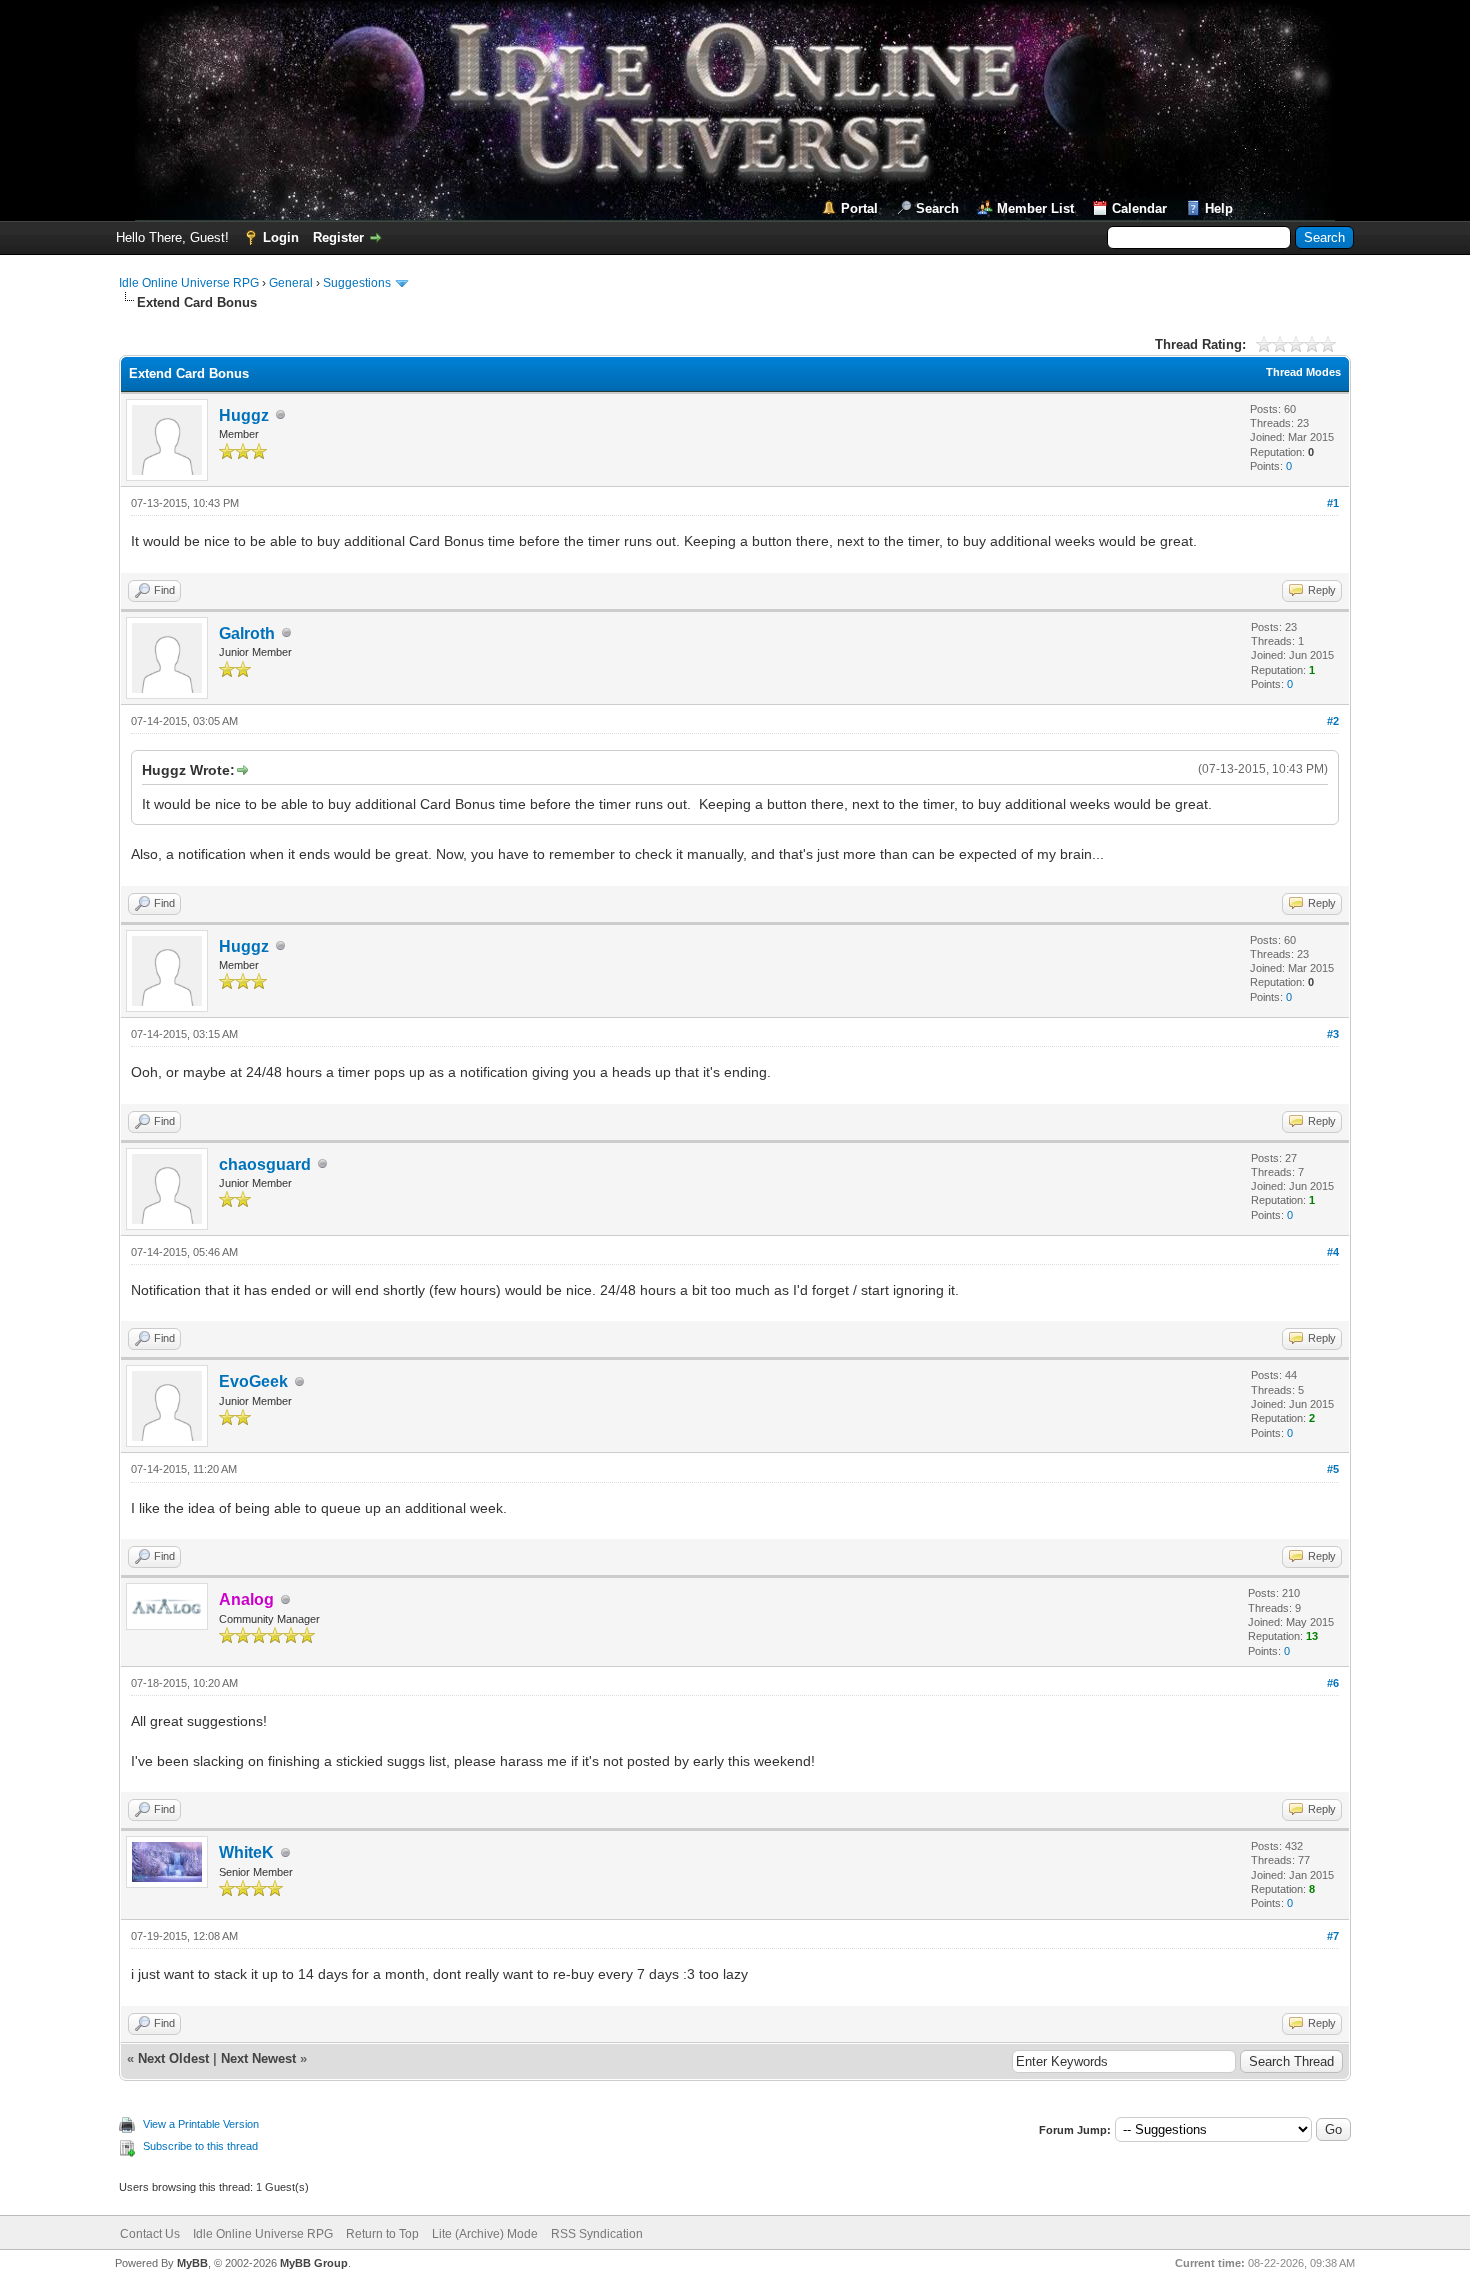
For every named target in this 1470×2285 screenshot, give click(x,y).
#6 (1333, 1683)
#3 (1333, 1034)
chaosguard (265, 1164)
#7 (1333, 1936)
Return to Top (382, 2234)
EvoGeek (253, 1381)
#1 (1333, 503)
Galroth (247, 633)
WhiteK (246, 1852)
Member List (1035, 208)
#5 (1333, 1469)
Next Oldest (173, 2058)
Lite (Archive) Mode (485, 2234)
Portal (859, 208)
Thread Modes (1303, 372)
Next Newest (258, 2058)
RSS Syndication (597, 2234)
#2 (1333, 721)
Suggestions (357, 283)
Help (1219, 208)
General (291, 283)
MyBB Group (314, 2263)
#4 (1333, 1252)
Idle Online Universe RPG (189, 283)
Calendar (1139, 208)
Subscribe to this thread (200, 2146)
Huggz (244, 415)
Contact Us (150, 2234)
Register (338, 237)
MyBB (192, 2263)
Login (281, 237)
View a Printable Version (201, 2124)
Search (937, 208)
